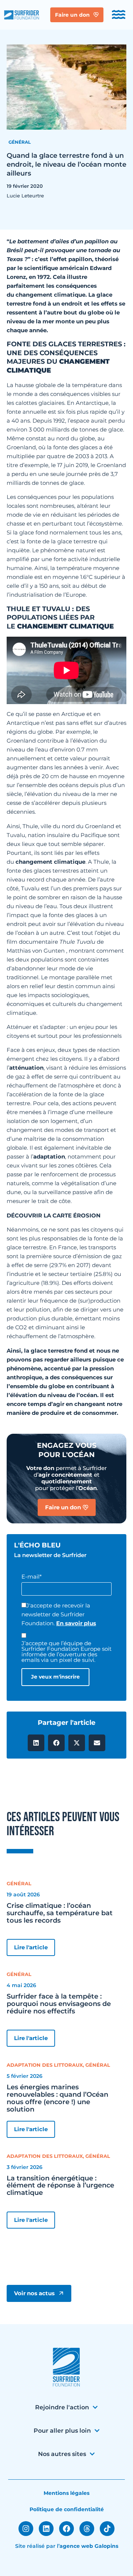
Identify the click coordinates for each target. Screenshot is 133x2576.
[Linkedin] (46, 2529)
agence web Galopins (89, 2546)
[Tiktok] (107, 2529)
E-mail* (32, 1577)
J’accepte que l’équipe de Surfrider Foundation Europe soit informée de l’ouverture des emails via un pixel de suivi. (66, 1652)
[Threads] (87, 2529)
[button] (36, 1743)
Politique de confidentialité (67, 2509)
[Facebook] (66, 2529)
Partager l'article (66, 1723)
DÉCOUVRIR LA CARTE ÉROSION (54, 1215)
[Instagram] (26, 2529)
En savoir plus (76, 1623)
